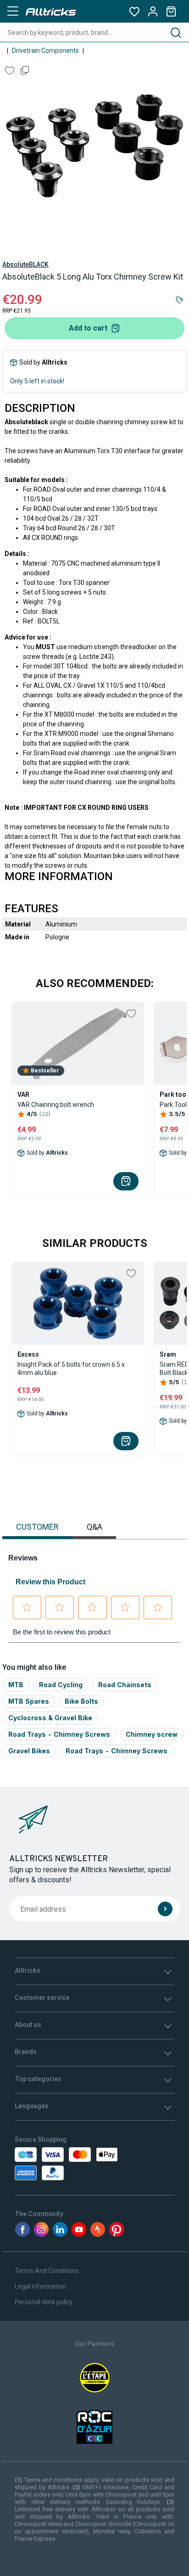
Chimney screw (152, 1734)
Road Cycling (61, 1685)
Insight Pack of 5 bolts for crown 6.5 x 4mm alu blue (71, 1369)
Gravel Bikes (29, 1751)
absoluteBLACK (25, 264)
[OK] (165, 1909)
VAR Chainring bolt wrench (56, 1105)
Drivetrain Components (45, 51)
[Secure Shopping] (64, 2164)
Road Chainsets (125, 1685)
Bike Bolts (81, 1701)
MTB (16, 1685)
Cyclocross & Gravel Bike (50, 1718)
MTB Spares (29, 1701)
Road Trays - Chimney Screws (59, 1734)
